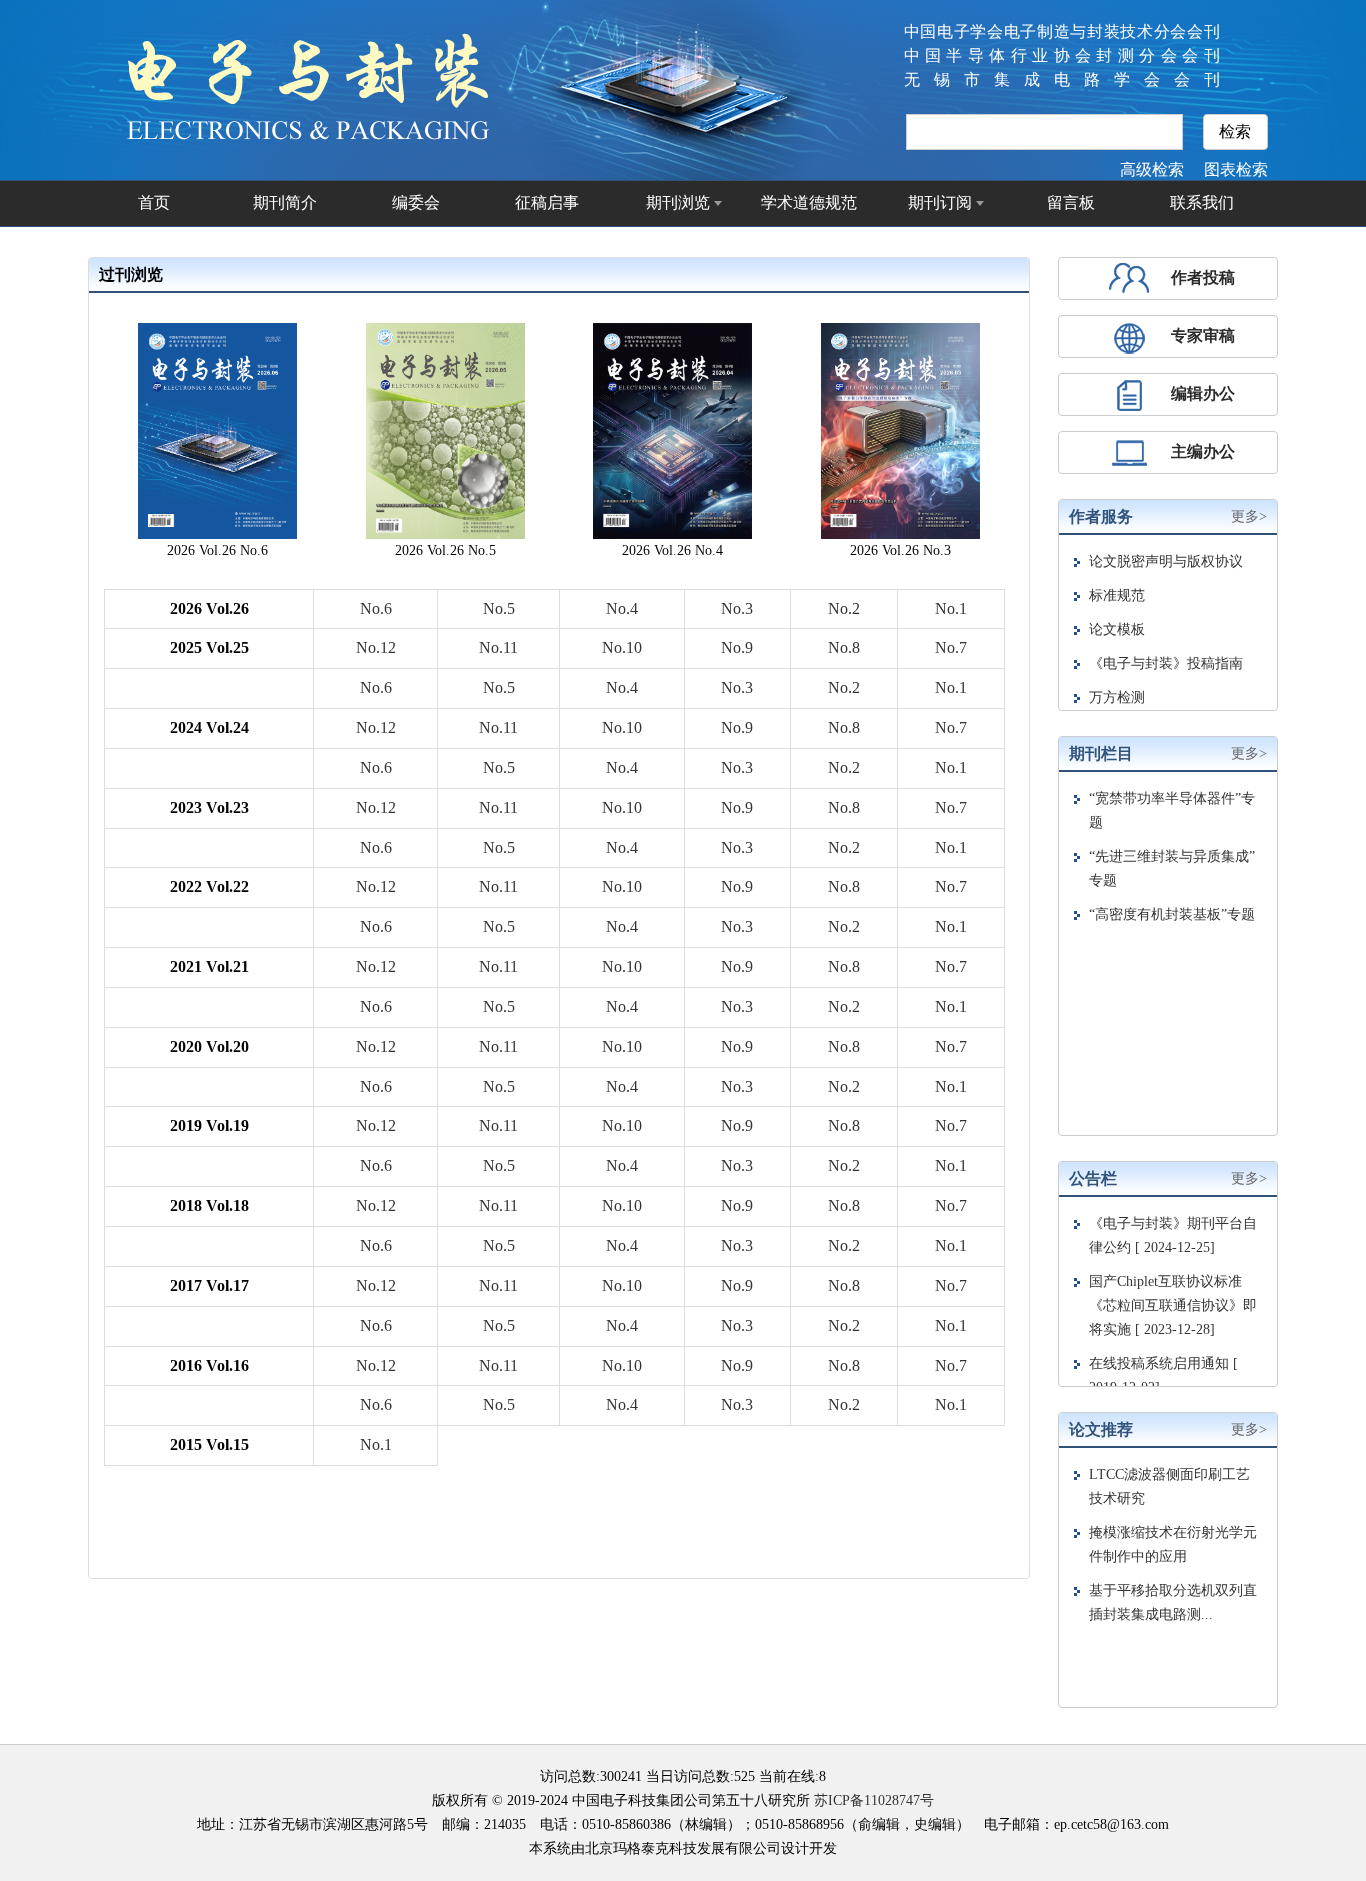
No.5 (499, 608)
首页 (154, 202)
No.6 (376, 608)
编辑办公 (1203, 393)
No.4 (622, 608)
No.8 (844, 647)
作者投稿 (1203, 277)
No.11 (498, 647)
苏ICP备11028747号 (874, 1800)
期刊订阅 (940, 202)
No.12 (376, 647)
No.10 (622, 647)
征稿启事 (547, 202)
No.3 (737, 608)
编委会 (416, 202)
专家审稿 (1203, 335)
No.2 (844, 608)
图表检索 (1236, 169)
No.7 (951, 647)
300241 (621, 1776)
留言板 (1071, 202)
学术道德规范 (809, 202)
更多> (1249, 516)
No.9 (737, 647)
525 (744, 1776)
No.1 (951, 608)
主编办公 (1203, 451)
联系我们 (1202, 202)
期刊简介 (285, 202)
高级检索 (1152, 169)
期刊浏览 (678, 202)
